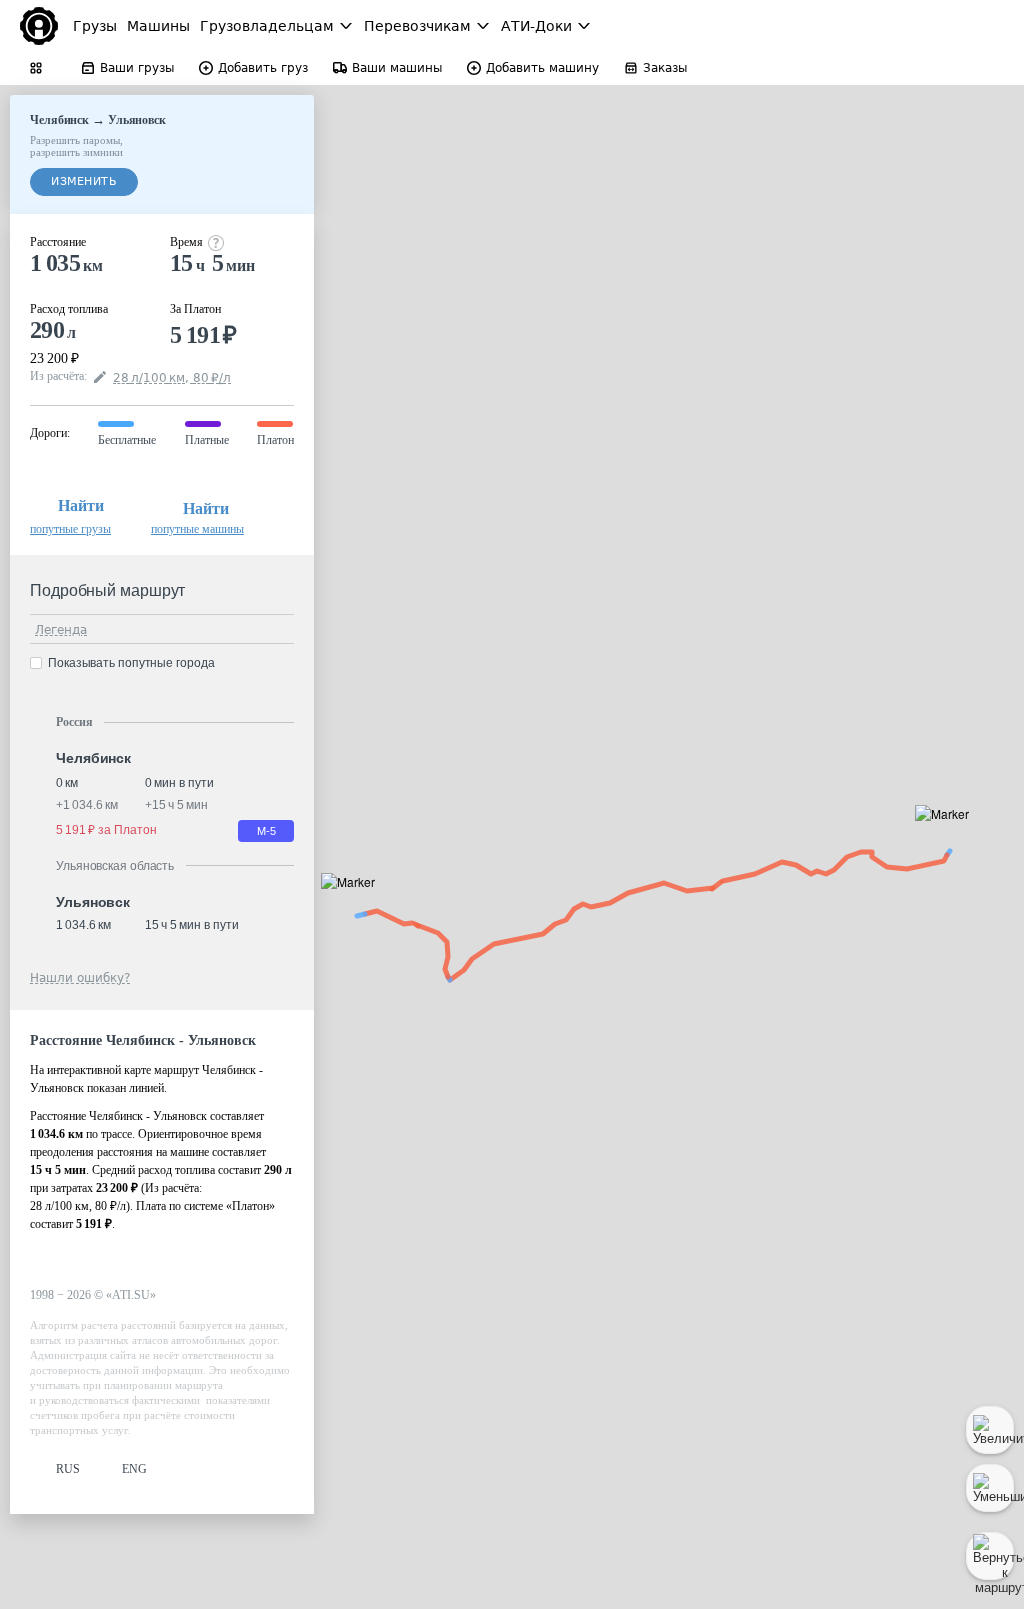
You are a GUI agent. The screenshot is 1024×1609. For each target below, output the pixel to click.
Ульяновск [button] (93, 902)
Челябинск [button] (93, 758)
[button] (948, 836)
